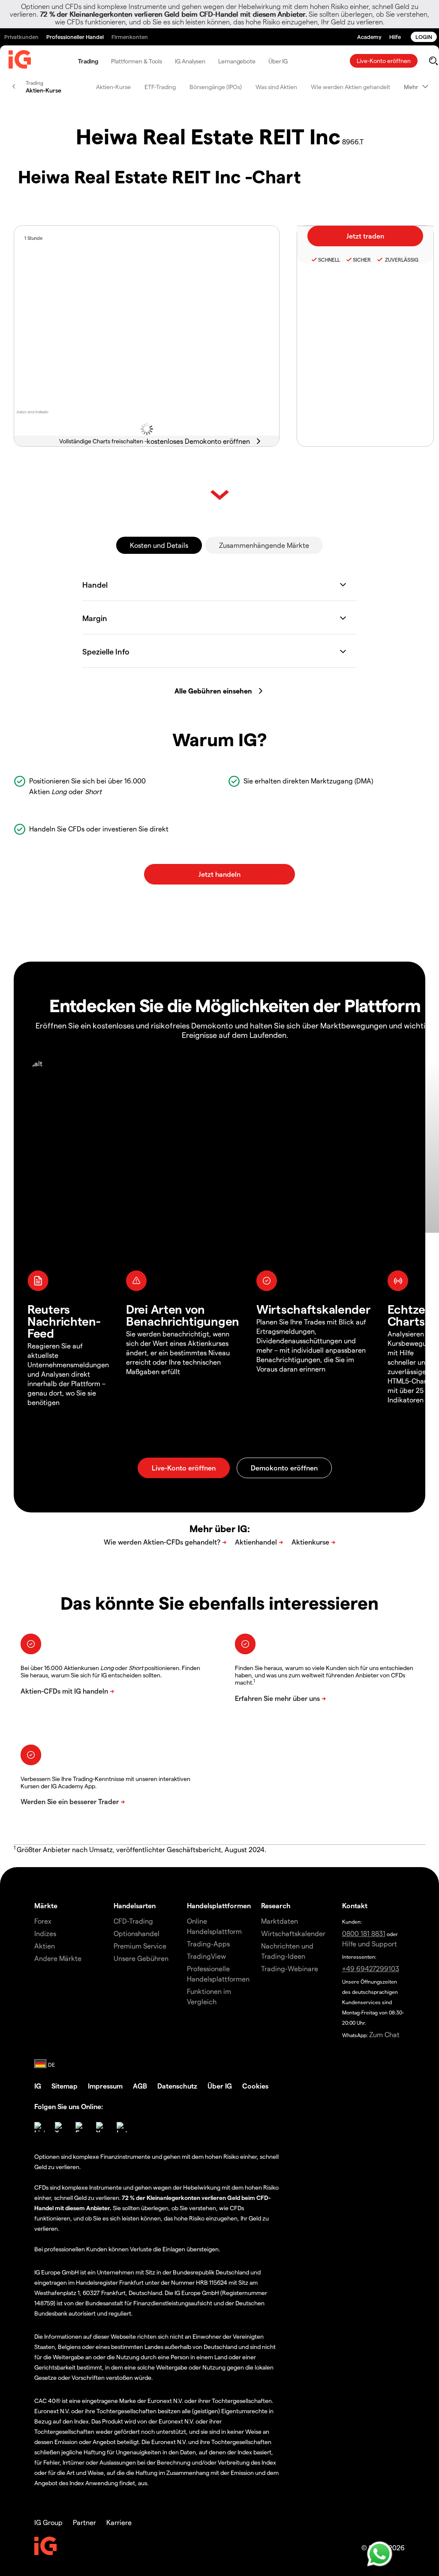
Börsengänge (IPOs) (216, 87)
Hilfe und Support (370, 1944)
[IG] (20, 61)
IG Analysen (190, 61)
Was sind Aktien (276, 87)
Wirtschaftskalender (293, 1933)
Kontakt (355, 1905)
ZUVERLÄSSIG (401, 260)
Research (276, 1905)
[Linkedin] (39, 2127)
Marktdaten (280, 1921)
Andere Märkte (58, 1958)
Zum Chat (384, 2034)
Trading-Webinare (290, 1968)
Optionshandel (137, 1933)
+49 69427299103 (371, 1968)
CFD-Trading (133, 1921)
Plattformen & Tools (137, 61)
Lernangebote (237, 61)
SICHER (362, 260)
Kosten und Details (159, 545)
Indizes (45, 1933)
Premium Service (140, 1946)
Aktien (45, 1946)
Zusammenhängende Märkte (264, 545)
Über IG (278, 61)
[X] (60, 2127)
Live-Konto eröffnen (384, 61)
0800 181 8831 (364, 1933)
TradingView (206, 1956)
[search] (433, 61)
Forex (43, 1921)
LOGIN (424, 37)
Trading (88, 61)
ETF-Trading (160, 87)
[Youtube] (101, 2127)
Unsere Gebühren (141, 1958)
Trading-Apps (208, 1944)
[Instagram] (122, 2127)
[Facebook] (81, 2127)
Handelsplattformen (219, 1905)
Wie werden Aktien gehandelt (350, 87)
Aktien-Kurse (113, 87)
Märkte (46, 1905)
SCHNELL (329, 260)
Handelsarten (135, 1905)
